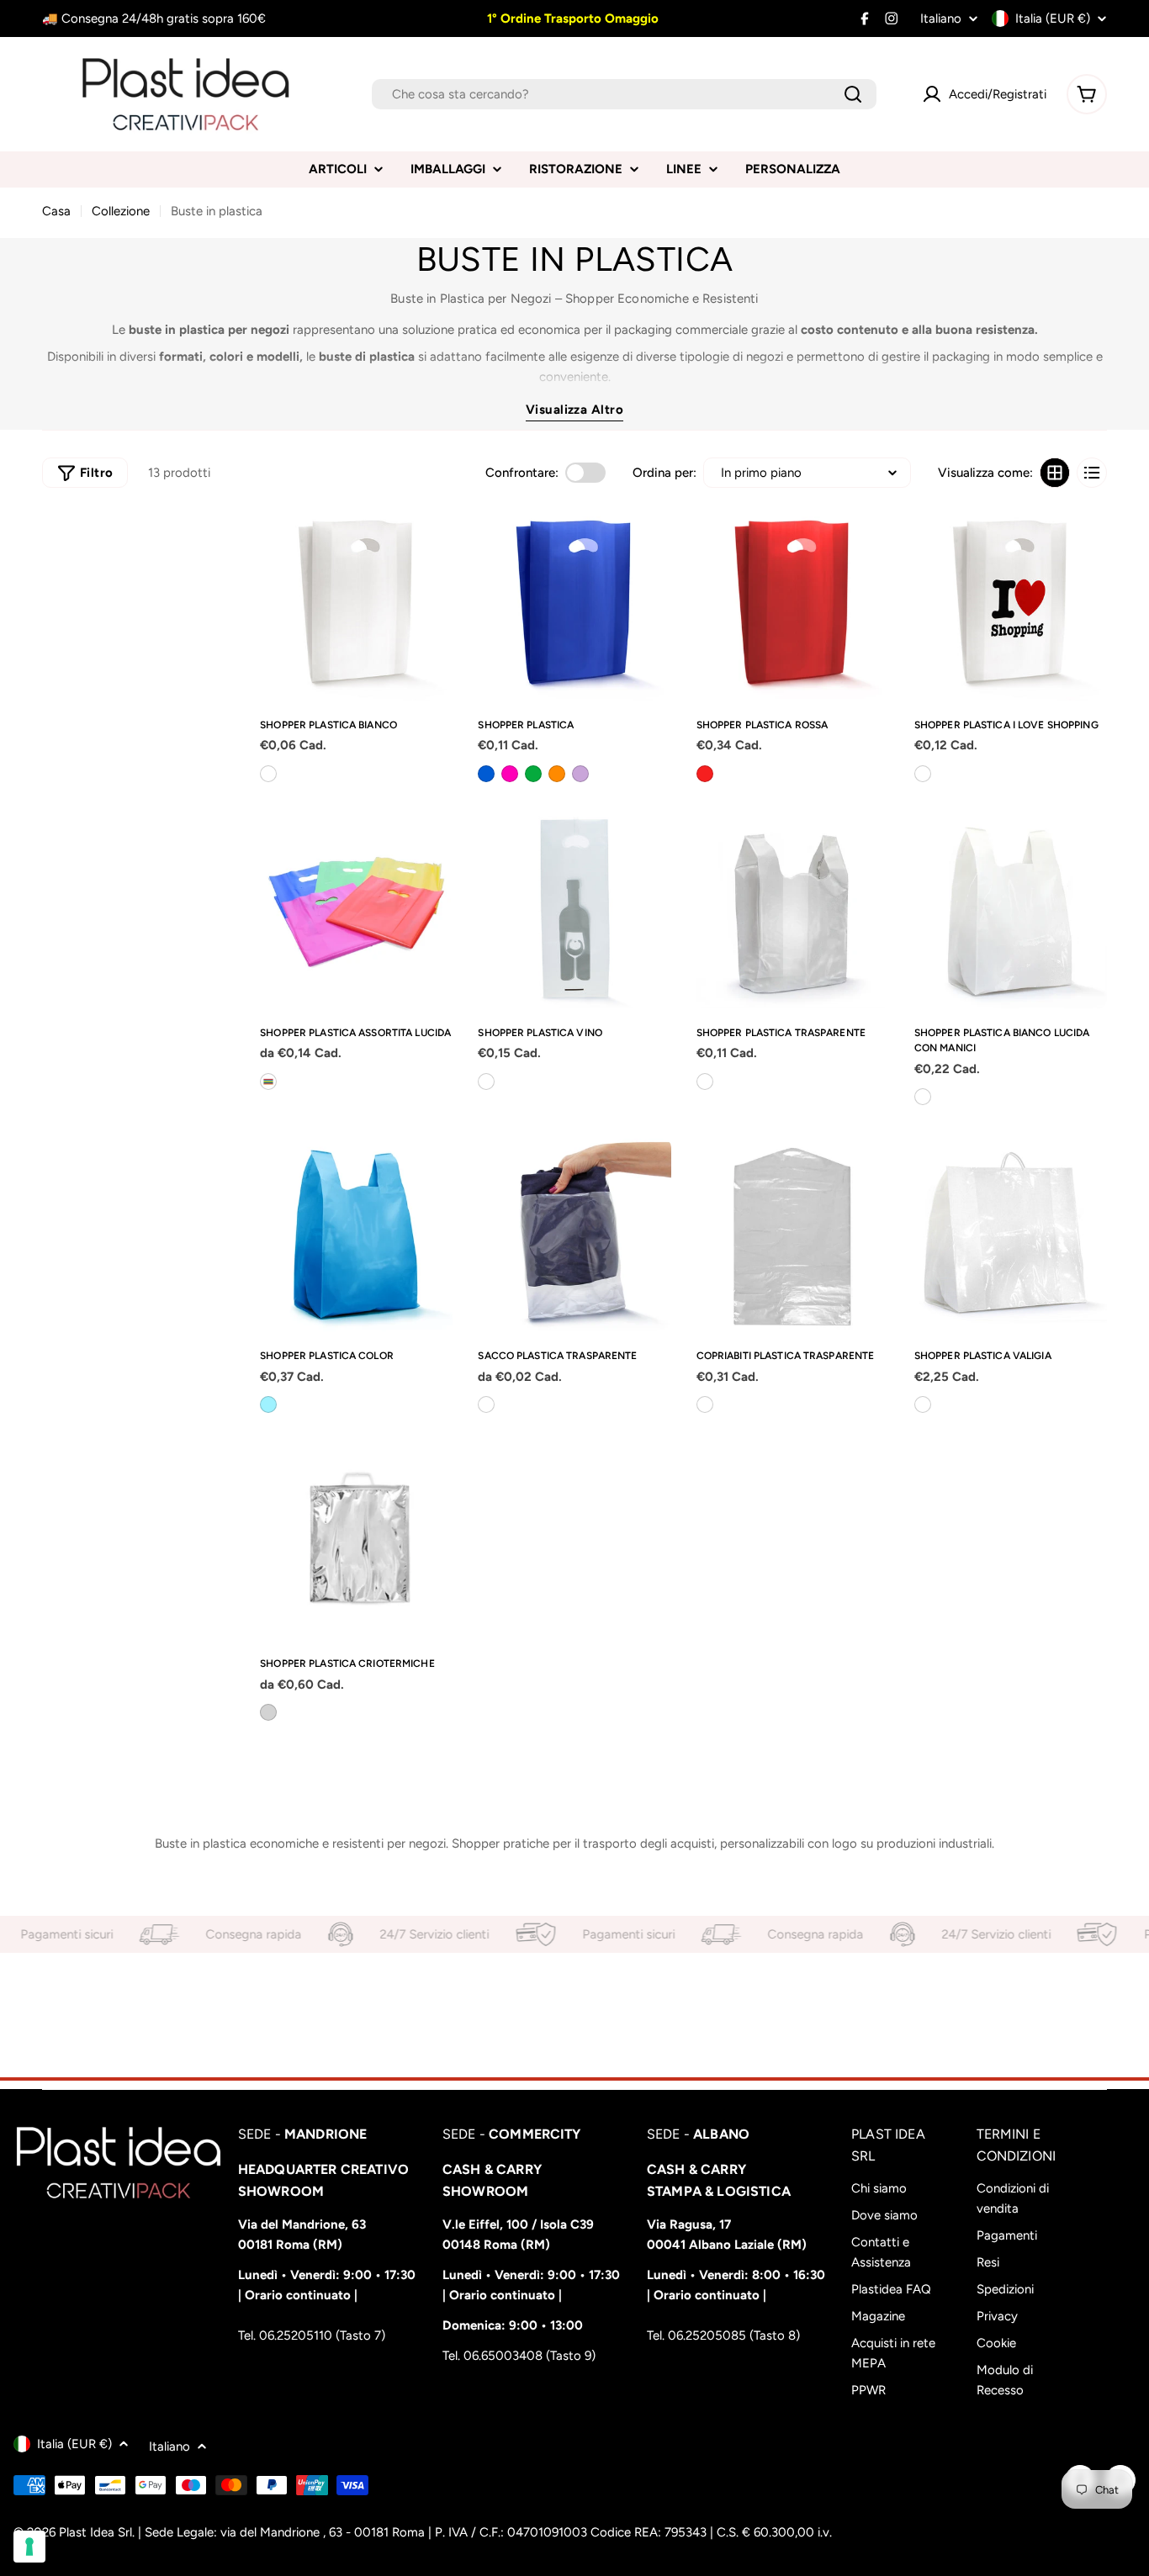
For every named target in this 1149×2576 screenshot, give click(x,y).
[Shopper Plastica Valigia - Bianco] (923, 1404)
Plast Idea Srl (95, 2532)
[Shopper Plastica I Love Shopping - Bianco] (923, 774)
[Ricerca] (853, 94)
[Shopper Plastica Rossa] (793, 604)
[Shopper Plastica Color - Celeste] (268, 1404)
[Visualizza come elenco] (1092, 473)
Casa (56, 211)
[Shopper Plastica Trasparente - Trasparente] (705, 1082)
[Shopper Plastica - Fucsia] (510, 774)
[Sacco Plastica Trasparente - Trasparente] (486, 1404)
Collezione (121, 211)
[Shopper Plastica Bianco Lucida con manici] (1011, 912)
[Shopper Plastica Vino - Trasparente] (486, 1082)
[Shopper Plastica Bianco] (356, 604)
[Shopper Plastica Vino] (574, 912)
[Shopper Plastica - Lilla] (580, 774)
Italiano (941, 19)
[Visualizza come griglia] (1055, 473)
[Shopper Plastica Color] (356, 1235)
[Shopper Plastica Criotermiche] (356, 1543)
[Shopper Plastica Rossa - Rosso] (705, 774)
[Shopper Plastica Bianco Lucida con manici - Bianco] (923, 1097)
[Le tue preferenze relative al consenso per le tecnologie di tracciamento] (29, 2547)
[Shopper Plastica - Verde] (533, 774)
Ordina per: (665, 473)
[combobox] (624, 94)
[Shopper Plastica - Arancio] (557, 774)
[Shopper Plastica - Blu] (486, 774)
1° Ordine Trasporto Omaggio (571, 19)
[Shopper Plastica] (574, 604)
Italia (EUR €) (1053, 19)
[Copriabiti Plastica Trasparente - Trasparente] (705, 1404)
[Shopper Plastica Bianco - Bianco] (268, 774)
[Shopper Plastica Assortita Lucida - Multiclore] (268, 1082)
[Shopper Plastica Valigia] (1011, 1235)
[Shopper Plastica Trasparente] (793, 912)
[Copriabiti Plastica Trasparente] (793, 1235)
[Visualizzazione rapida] (433, 540)
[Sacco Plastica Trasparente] (574, 1235)
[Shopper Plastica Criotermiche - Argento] (268, 1712)
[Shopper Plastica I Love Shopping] (1011, 604)
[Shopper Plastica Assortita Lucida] (356, 912)
